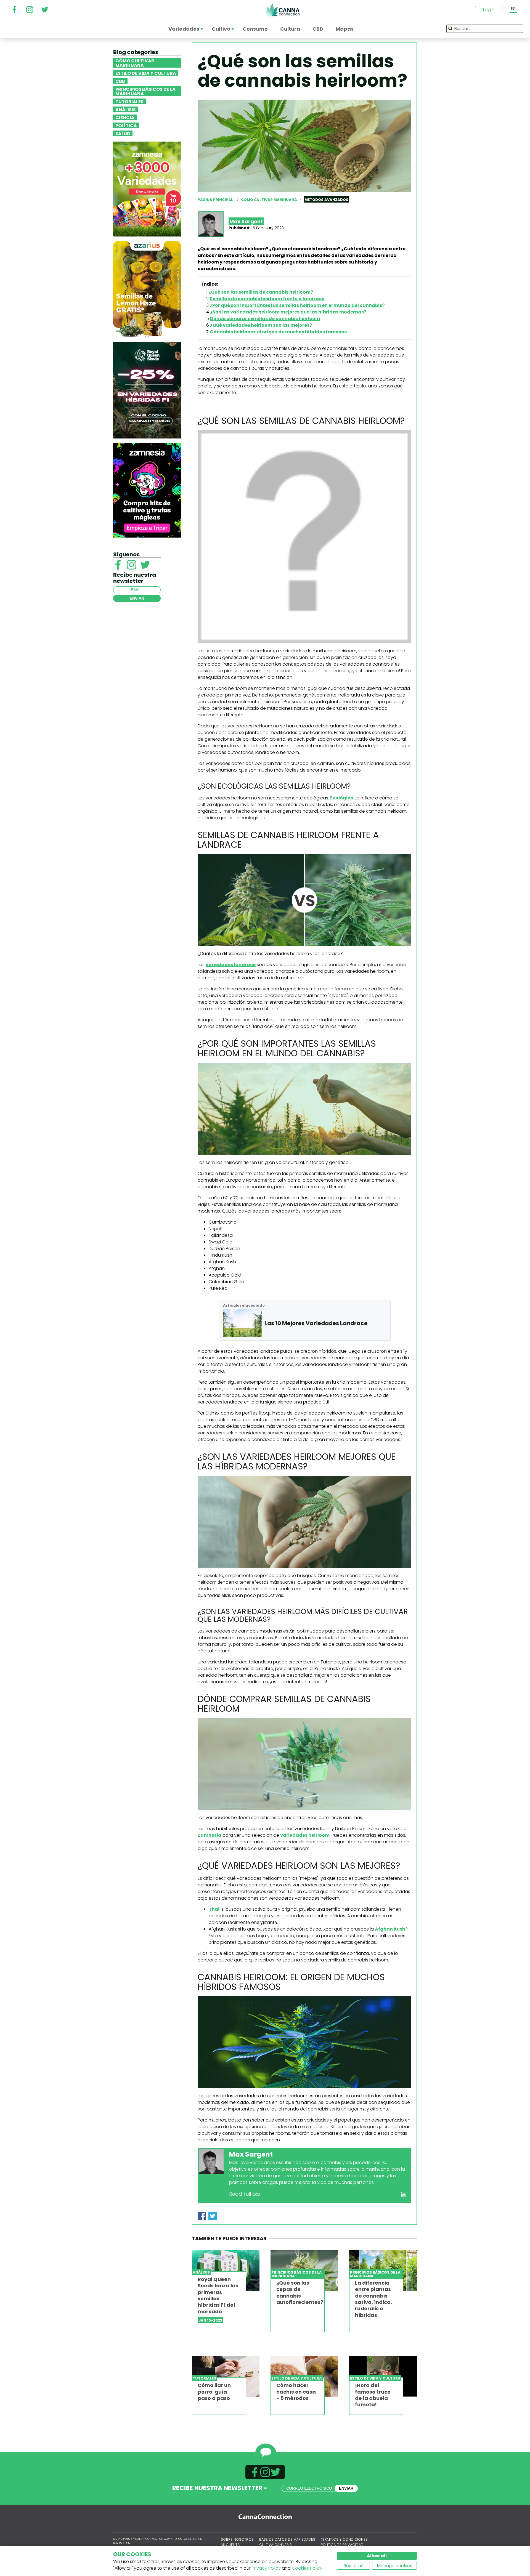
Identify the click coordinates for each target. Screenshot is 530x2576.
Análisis (126, 109)
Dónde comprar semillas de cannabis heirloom (265, 319)
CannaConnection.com (282, 10)
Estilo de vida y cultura (146, 73)
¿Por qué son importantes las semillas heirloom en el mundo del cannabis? (297, 305)
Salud (123, 133)
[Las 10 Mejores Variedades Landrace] (242, 1323)
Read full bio (245, 2194)
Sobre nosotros (237, 2539)
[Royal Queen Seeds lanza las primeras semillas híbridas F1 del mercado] (226, 2270)
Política (126, 125)
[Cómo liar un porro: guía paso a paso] (226, 2376)
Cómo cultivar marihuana (135, 63)
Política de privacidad (342, 2545)
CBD (120, 81)
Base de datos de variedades (287, 2539)
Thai (214, 1909)
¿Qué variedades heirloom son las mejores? (261, 325)
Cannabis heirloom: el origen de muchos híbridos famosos (278, 332)
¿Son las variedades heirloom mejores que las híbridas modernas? (288, 312)
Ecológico (342, 798)
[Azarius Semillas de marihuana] (147, 289)
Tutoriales (129, 101)
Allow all (377, 2556)
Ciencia (125, 117)
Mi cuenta (230, 2545)
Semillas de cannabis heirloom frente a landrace (267, 299)
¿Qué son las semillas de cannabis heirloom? (261, 292)
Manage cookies (394, 2566)
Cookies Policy (307, 2568)
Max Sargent (246, 221)
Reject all (353, 2566)
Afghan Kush (390, 1929)
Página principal (215, 200)
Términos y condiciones (344, 2539)
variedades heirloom (305, 1835)
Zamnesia (210, 1835)
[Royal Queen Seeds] (147, 390)
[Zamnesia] (147, 189)
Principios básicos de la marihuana (145, 91)
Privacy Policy (266, 2568)
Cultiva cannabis (275, 2545)
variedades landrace (231, 965)
